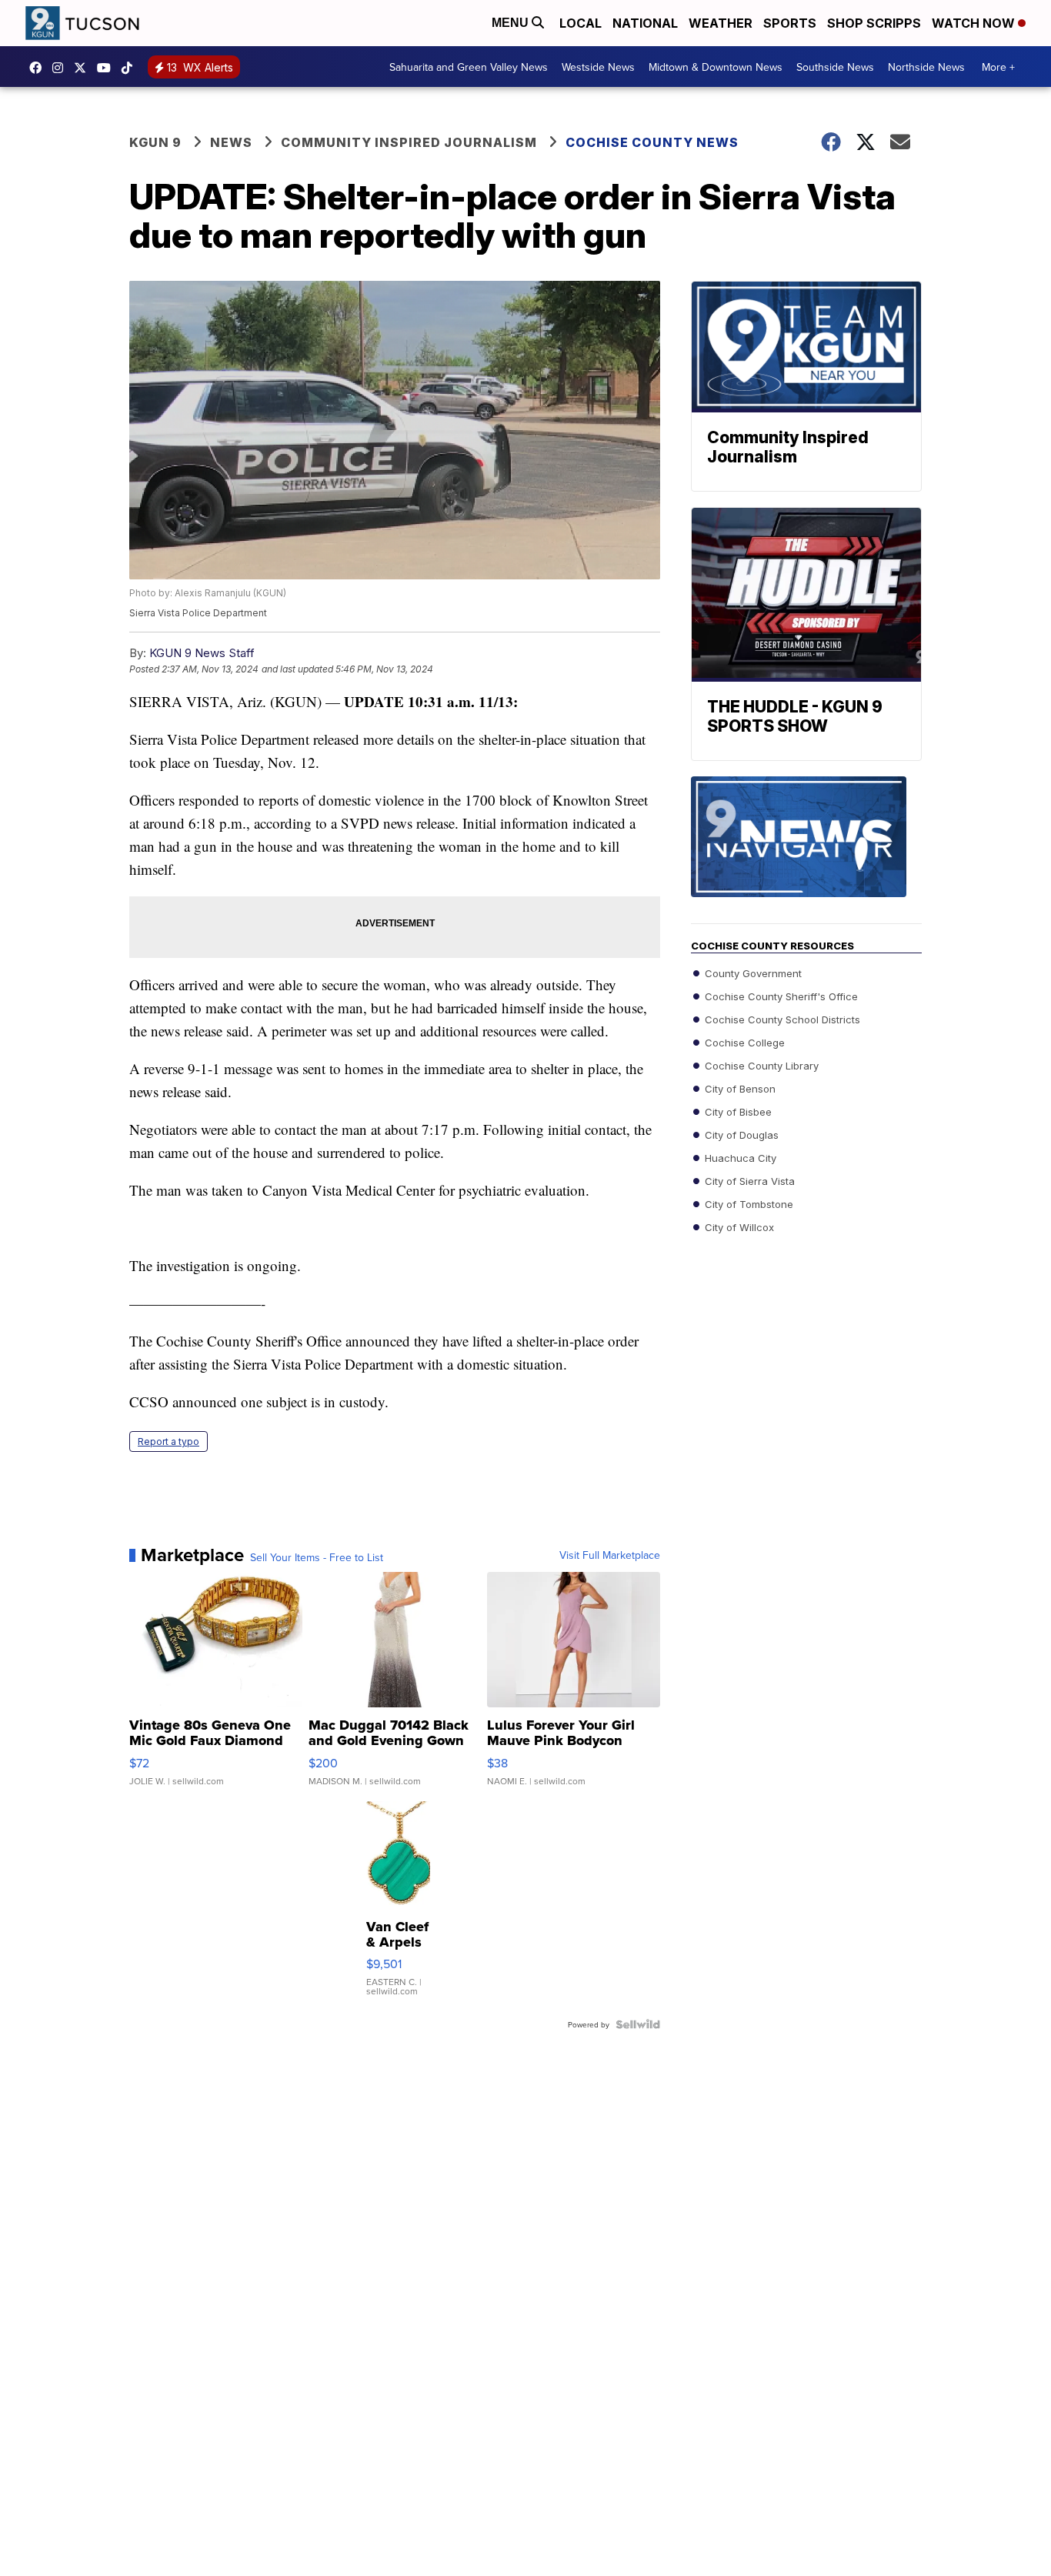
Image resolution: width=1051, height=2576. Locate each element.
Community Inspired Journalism (409, 142)
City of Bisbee (737, 1112)
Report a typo (168, 1441)
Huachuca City (739, 1158)
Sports (790, 23)
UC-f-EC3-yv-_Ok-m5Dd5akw (108, 68)
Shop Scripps (874, 23)
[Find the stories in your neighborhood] (806, 850)
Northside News (926, 67)
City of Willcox (738, 1227)
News (231, 142)
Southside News (835, 67)
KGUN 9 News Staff (202, 653)
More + (998, 67)
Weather (721, 23)
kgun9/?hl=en (62, 68)
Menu (512, 23)
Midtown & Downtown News (716, 67)
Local (581, 23)
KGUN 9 (155, 142)
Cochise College (743, 1043)
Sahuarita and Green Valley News (469, 67)
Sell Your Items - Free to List (317, 1557)
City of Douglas (740, 1135)
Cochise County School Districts (781, 1019)
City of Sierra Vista (748, 1181)
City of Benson (739, 1089)
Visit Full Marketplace (610, 1555)
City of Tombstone (747, 1204)
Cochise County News (652, 142)
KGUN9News (39, 68)
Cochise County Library (760, 1066)
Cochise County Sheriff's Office (780, 996)
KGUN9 (84, 68)
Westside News (598, 67)
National (645, 23)
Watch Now (975, 23)
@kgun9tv (131, 68)
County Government (752, 973)
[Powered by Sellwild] (638, 2024)
